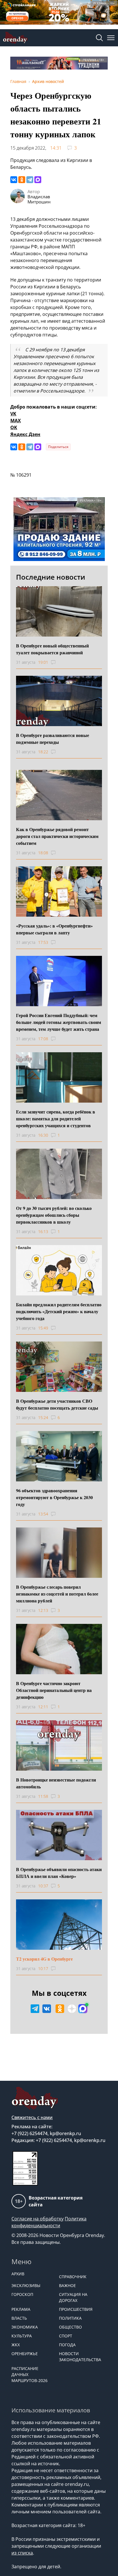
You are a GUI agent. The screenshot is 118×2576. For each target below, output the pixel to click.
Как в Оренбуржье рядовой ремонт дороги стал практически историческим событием (57, 836)
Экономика (25, 2327)
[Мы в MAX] (83, 2009)
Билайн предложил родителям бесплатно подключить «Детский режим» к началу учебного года (59, 1311)
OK (14, 427)
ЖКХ (16, 2345)
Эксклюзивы (26, 2285)
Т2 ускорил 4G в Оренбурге (44, 1959)
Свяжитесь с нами (32, 2117)
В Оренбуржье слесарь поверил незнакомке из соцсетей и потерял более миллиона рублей (57, 1594)
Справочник (73, 2277)
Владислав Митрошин (39, 199)
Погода (67, 2345)
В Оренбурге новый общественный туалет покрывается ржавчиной (52, 649)
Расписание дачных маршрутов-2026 (29, 2374)
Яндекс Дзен (25, 434)
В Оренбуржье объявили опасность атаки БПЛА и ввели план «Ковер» (59, 1873)
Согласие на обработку (38, 2219)
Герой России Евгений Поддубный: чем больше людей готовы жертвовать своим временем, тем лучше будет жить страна (59, 1022)
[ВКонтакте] (14, 180)
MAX (16, 421)
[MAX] (38, 180)
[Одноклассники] (22, 180)
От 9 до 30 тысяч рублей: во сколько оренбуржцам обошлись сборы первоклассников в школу (54, 1215)
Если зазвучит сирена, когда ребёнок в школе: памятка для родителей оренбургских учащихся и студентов (56, 1118)
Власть (19, 2318)
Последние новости (51, 577)
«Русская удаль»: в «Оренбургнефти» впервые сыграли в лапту (54, 929)
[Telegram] (30, 180)
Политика (70, 2318)
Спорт (66, 2336)
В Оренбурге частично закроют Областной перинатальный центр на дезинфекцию (54, 1690)
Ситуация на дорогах (73, 2297)
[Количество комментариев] (59, 662)
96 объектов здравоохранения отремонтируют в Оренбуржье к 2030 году (54, 1497)
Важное (67, 2285)
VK (13, 414)
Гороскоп (22, 2294)
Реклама (21, 2309)
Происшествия (76, 2309)
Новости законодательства (80, 2357)
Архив (18, 2274)
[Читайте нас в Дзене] (72, 2009)
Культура (22, 2336)
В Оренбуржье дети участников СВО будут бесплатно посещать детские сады (57, 1404)
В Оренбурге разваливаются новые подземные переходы (53, 739)
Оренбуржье (25, 2354)
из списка (22, 2553)
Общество (70, 2327)
